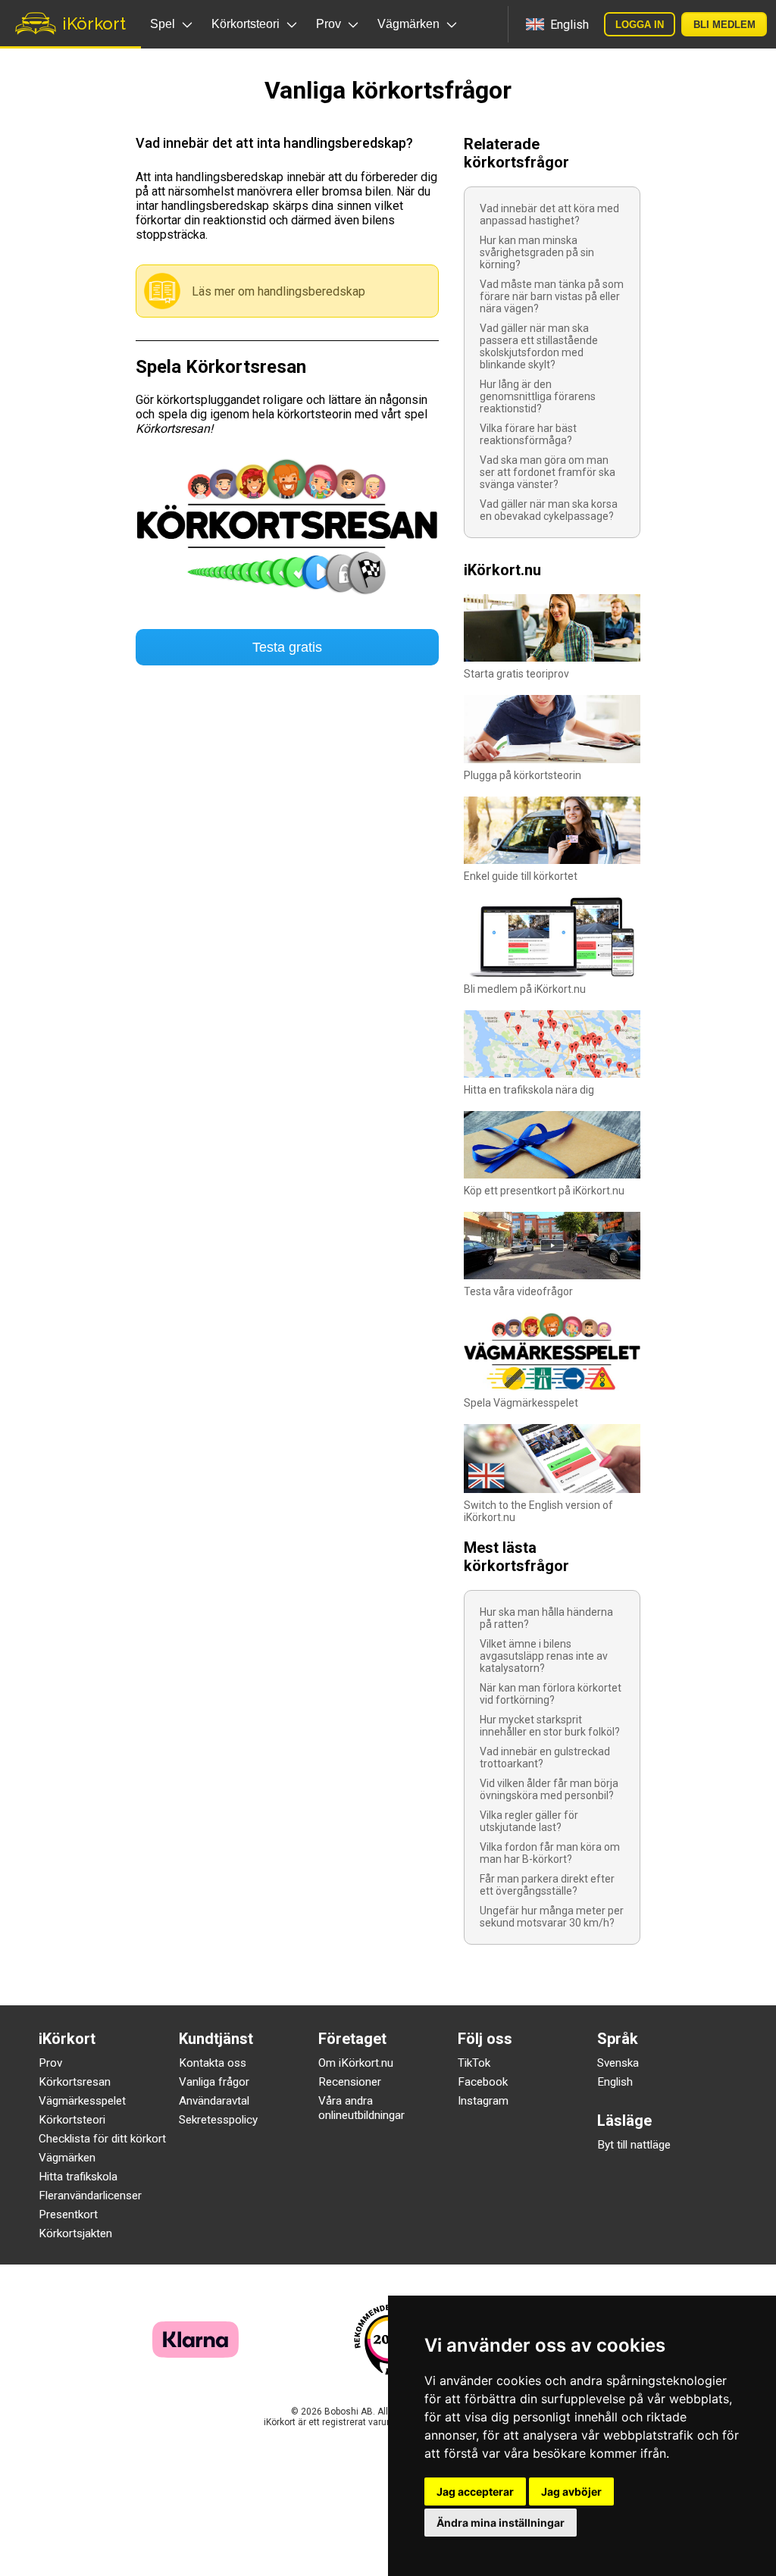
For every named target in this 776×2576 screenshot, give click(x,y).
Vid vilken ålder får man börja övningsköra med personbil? (549, 1789)
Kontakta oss (213, 2063)
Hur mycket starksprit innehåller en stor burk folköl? (550, 1726)
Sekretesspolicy (218, 2120)
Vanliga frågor (214, 2082)
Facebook (483, 2082)
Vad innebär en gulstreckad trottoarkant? (545, 1758)
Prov (50, 2063)
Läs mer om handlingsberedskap (278, 291)
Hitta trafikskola (78, 2177)
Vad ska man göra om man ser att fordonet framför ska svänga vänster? (548, 472)
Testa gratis (287, 647)
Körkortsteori (72, 2120)
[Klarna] (196, 2354)
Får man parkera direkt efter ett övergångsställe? (547, 1885)
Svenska (618, 2063)
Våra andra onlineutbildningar (361, 2108)
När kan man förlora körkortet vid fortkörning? (551, 1694)
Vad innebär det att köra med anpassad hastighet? (549, 214)
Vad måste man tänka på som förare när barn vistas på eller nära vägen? (552, 296)
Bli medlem (724, 25)
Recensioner (350, 2082)
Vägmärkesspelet (82, 2101)
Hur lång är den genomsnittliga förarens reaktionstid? (538, 396)
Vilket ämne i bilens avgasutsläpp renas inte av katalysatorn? (544, 1656)
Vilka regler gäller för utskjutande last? (529, 1821)
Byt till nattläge (634, 2145)
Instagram (483, 2101)
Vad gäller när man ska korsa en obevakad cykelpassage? (549, 510)
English (615, 2082)
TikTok (474, 2063)
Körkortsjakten (75, 2233)
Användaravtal (214, 2101)
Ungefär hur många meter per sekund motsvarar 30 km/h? (552, 1917)
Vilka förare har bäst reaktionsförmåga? (528, 434)
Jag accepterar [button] (475, 2491)
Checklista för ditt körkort (102, 2139)
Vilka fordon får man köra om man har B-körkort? (550, 1853)
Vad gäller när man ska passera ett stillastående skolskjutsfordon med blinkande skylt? (539, 346)
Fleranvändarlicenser (90, 2196)
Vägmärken (67, 2158)
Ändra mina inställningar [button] (501, 2523)
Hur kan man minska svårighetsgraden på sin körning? (537, 252)
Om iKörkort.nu (356, 2063)
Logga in (640, 25)
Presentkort (68, 2214)
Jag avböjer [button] (571, 2491)
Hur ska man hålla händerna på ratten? (546, 1618)
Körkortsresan (75, 2082)
